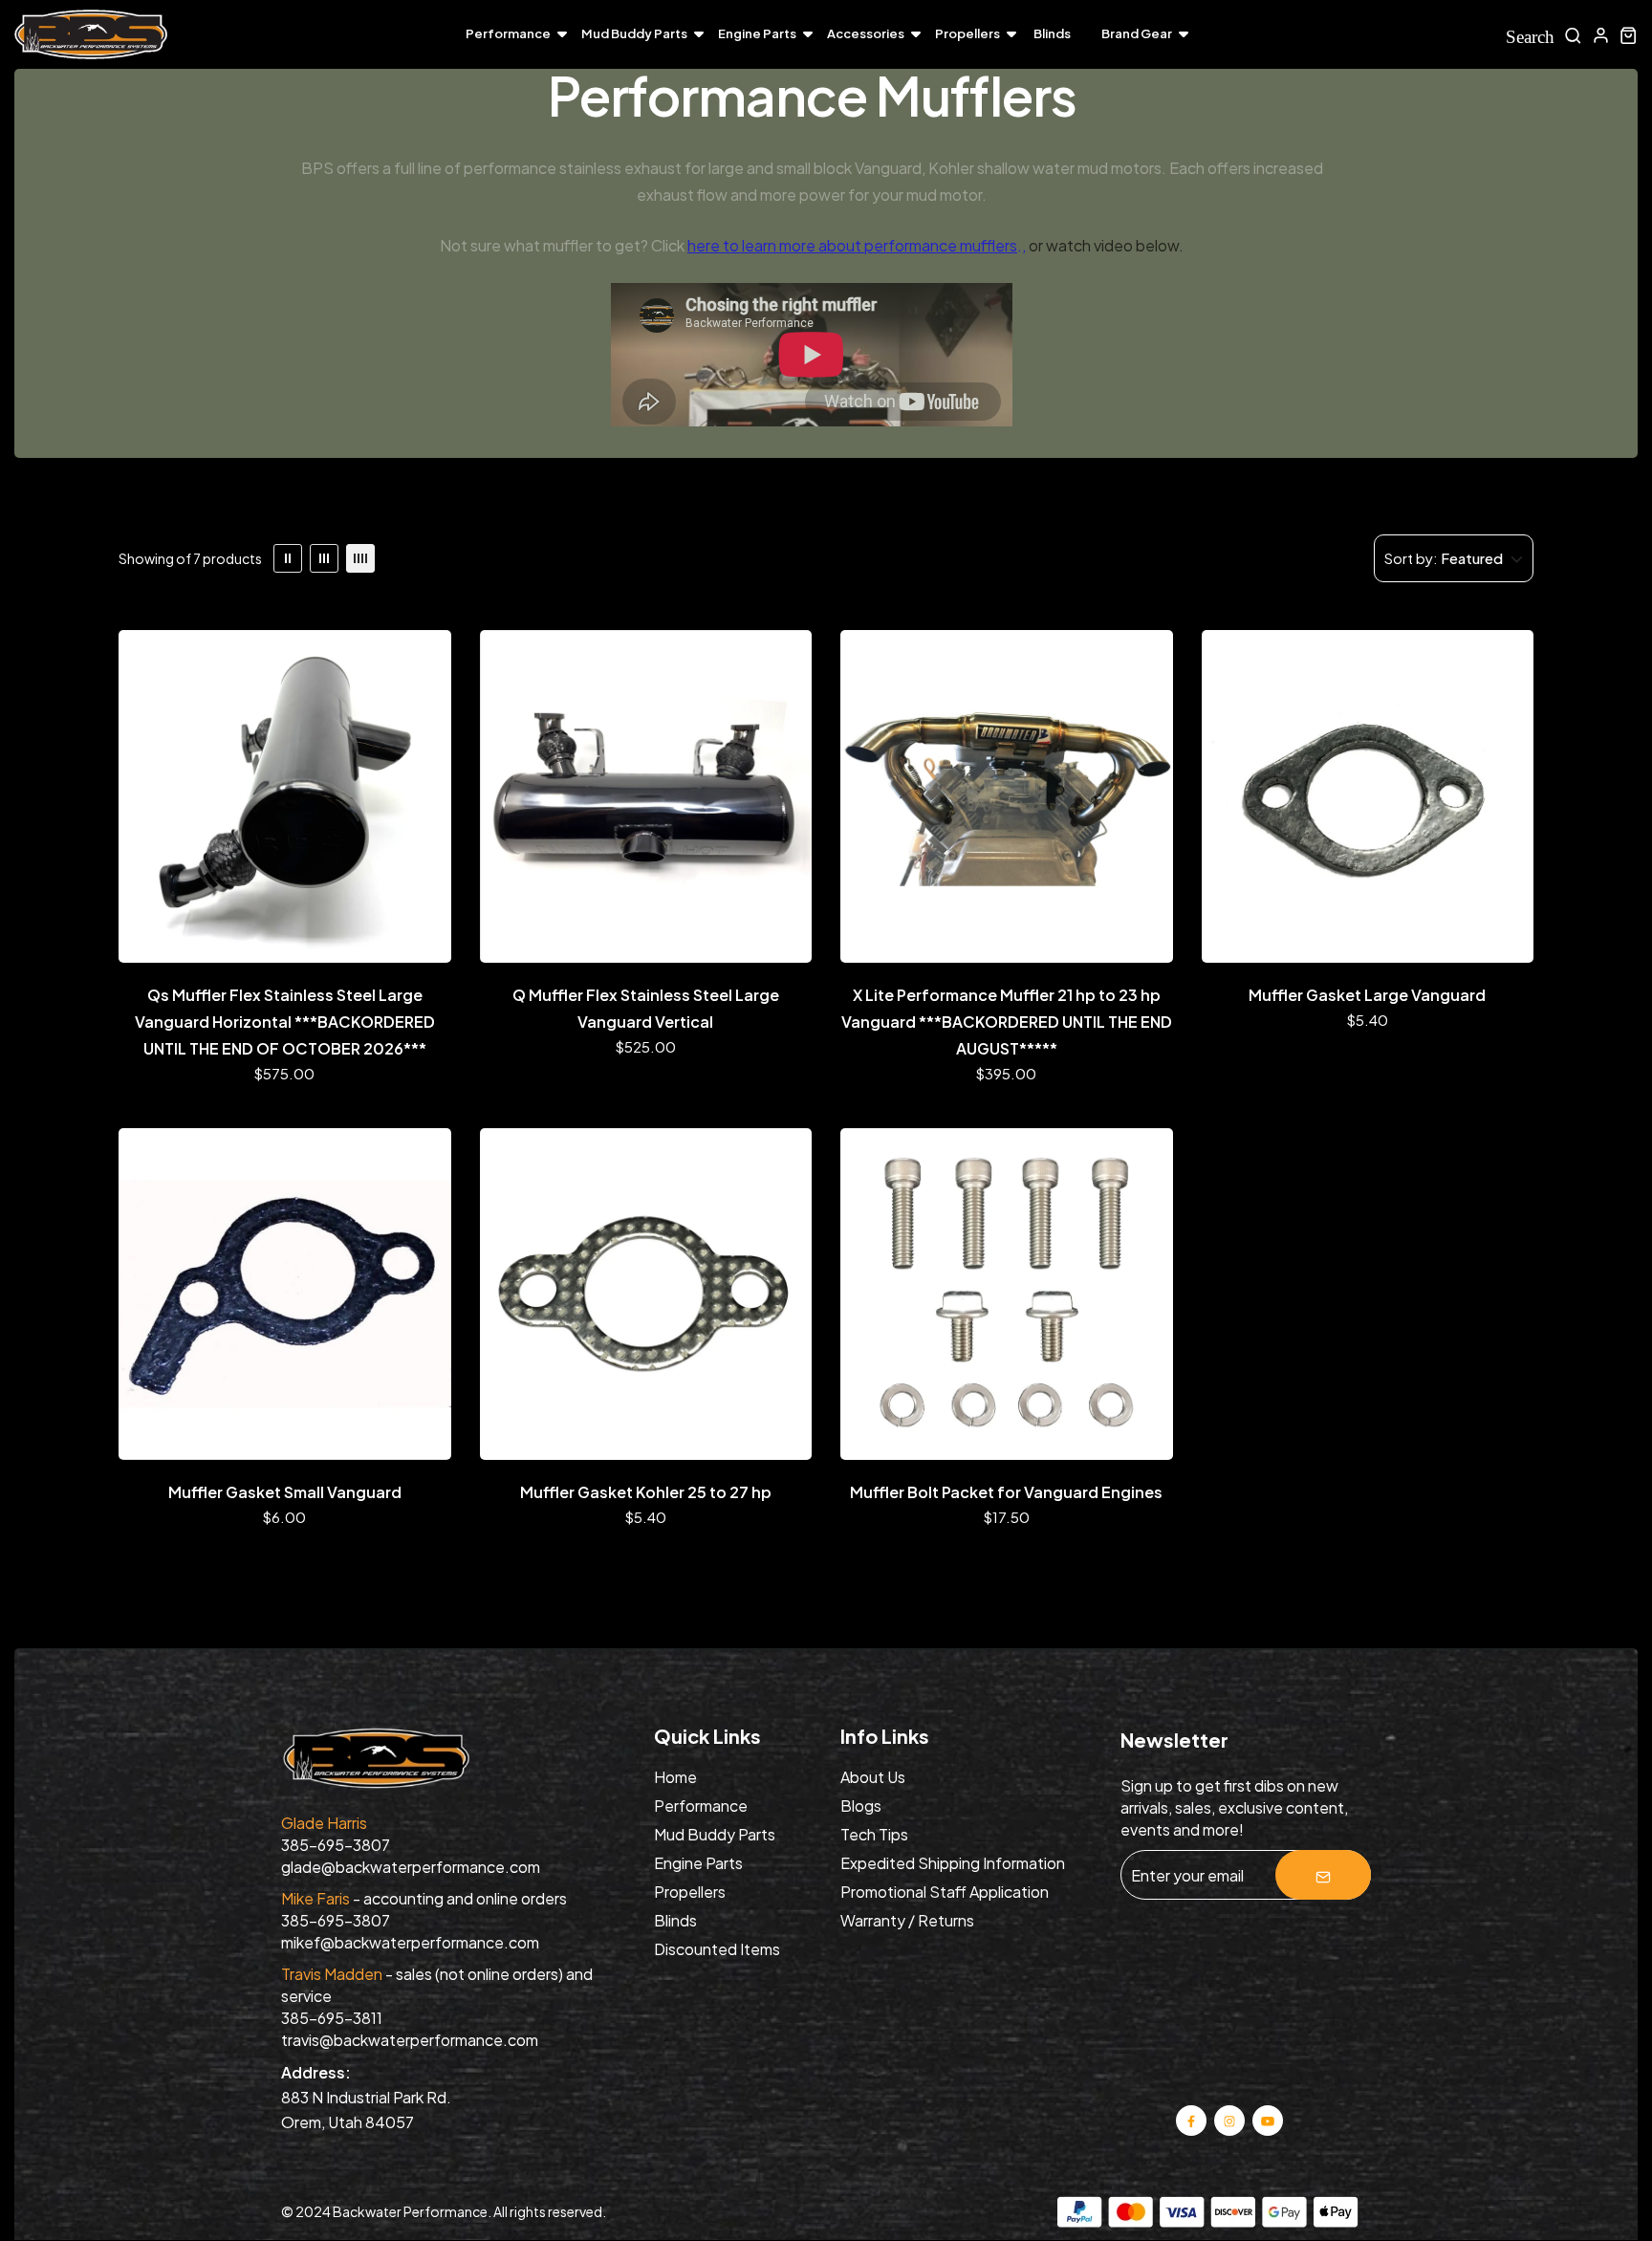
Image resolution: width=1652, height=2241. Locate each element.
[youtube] (1268, 2119)
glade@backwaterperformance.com (411, 1867)
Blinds (1052, 33)
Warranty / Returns (907, 1920)
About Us (873, 1777)
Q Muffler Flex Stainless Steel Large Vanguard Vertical (646, 1008)
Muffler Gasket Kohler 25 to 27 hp (646, 1492)
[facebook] (1191, 2119)
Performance (508, 33)
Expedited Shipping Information (953, 1863)
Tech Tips (874, 1834)
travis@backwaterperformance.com (410, 2040)
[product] (285, 796)
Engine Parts (757, 33)
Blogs (861, 1806)
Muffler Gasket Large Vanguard (1367, 995)
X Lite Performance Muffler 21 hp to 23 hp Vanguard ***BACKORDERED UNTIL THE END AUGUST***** (1007, 1022)
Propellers (967, 33)
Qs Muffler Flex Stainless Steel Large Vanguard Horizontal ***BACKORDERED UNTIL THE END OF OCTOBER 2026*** (285, 1022)
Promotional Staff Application (945, 1892)
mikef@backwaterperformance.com (410, 1942)
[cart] (1629, 35)
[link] (288, 558)
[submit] (1323, 1875)
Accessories (866, 33)
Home (675, 1777)
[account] (1601, 35)
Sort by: (1411, 558)
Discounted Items (717, 1949)
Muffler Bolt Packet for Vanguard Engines (1006, 1492)
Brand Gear (1137, 33)
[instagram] (1229, 2119)
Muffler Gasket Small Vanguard (285, 1492)
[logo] (91, 35)
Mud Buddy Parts (634, 33)
